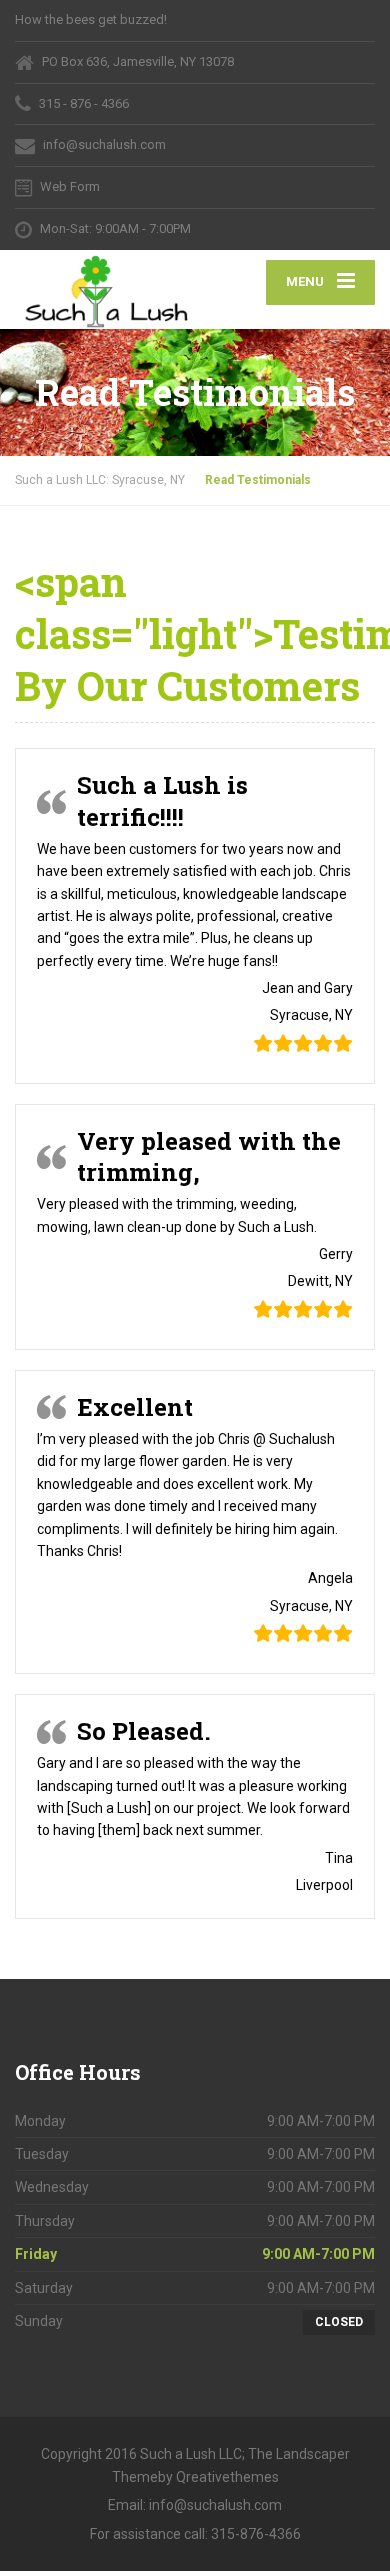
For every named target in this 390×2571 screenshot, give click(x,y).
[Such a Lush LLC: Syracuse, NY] (105, 290)
